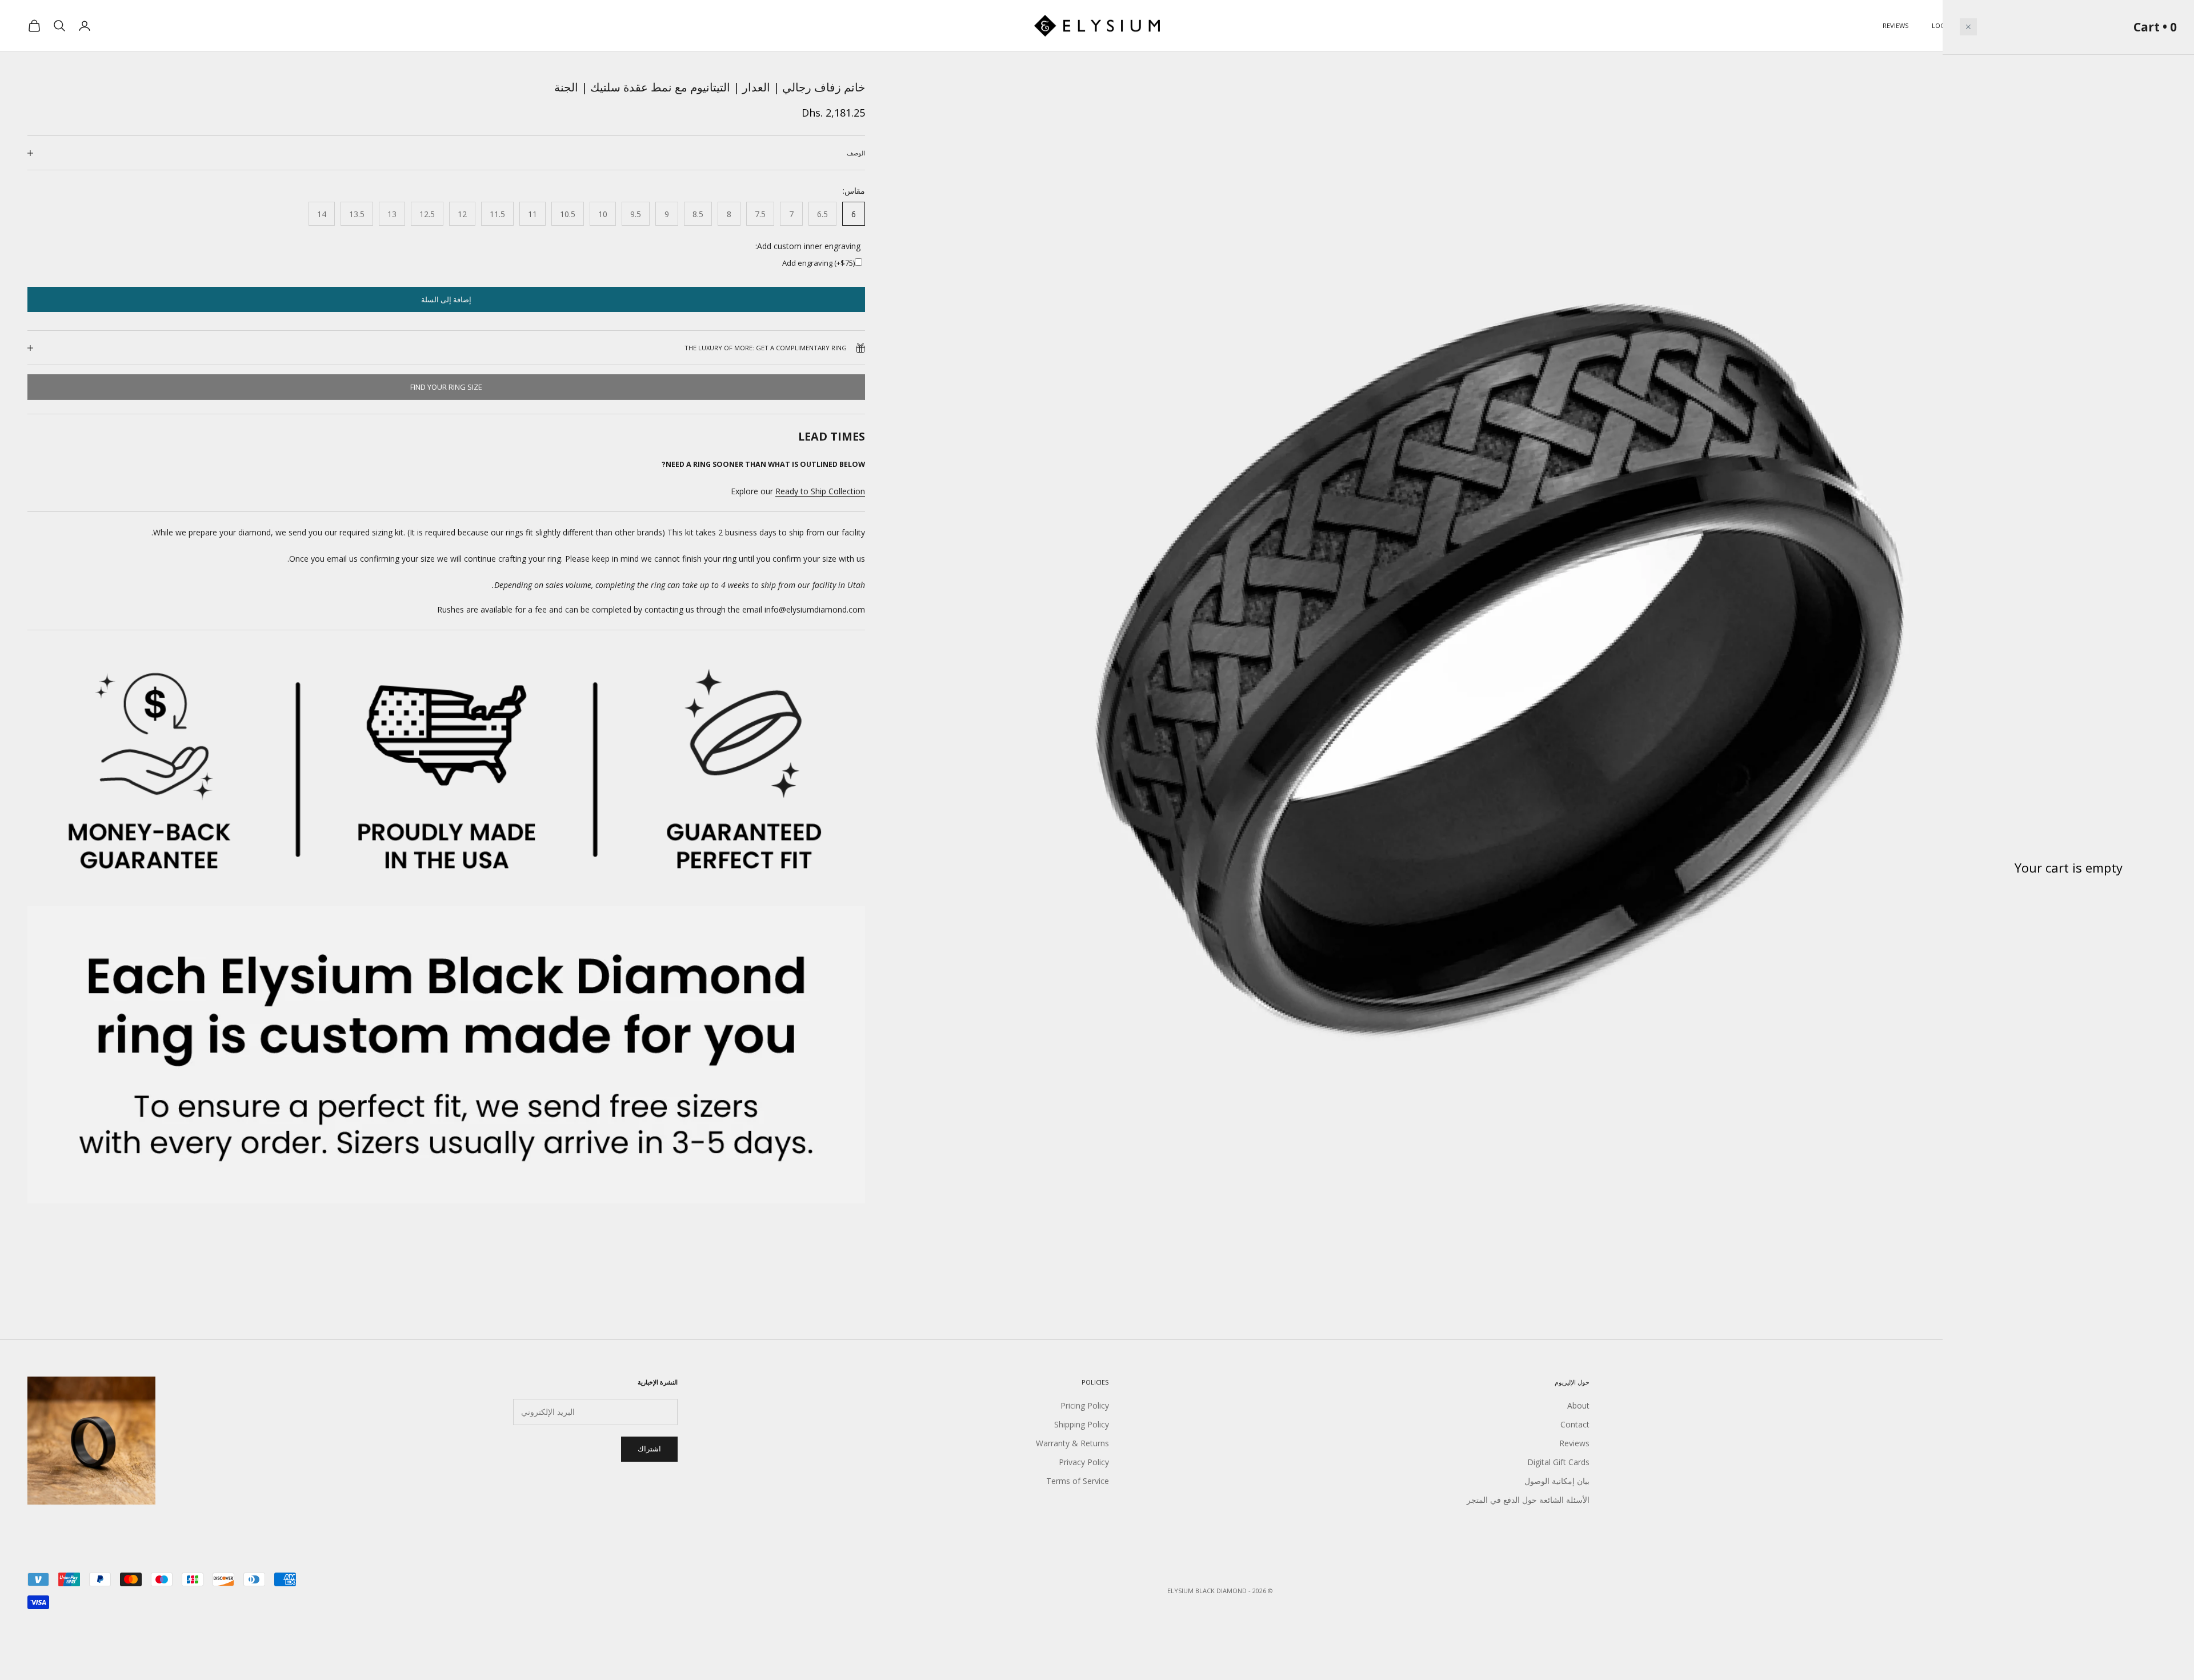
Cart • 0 (2155, 27)
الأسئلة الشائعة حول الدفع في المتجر (1528, 1500)
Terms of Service (1078, 1481)
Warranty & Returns (1072, 1443)
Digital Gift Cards (1558, 1462)
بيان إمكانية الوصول (1557, 1481)
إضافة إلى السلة (446, 299)
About (1578, 1405)
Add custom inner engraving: (808, 246)
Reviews (1896, 25)
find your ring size (446, 387)
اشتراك (649, 1449)
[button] (1968, 27)
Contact (1575, 1424)
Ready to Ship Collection (820, 491)
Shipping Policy (1082, 1424)
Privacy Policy (1084, 1462)
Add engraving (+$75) (818, 263)
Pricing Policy (1085, 1405)
